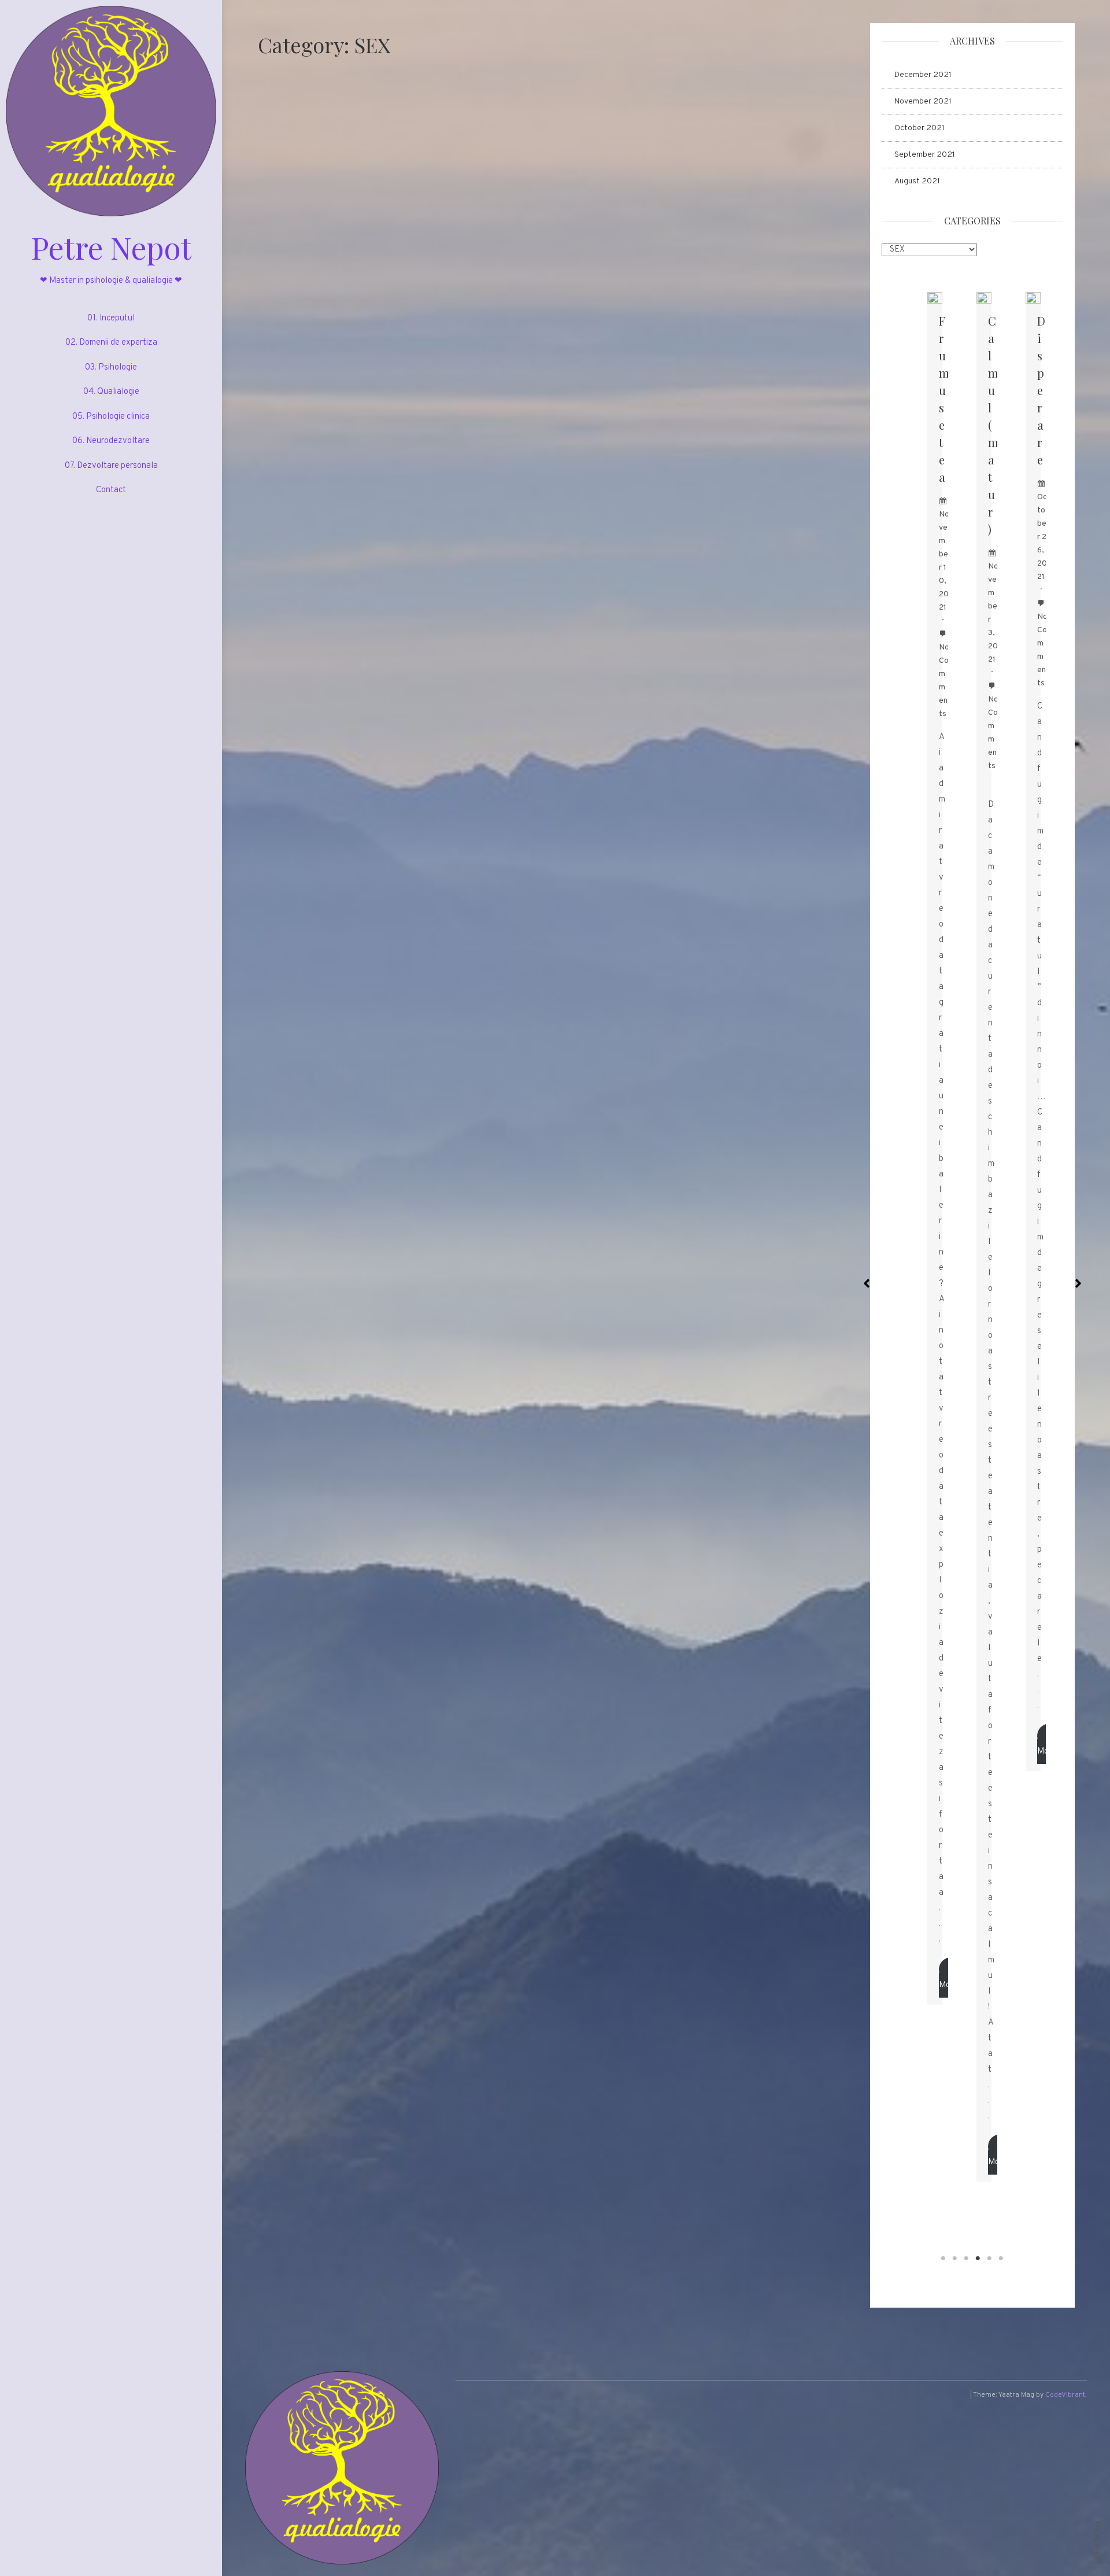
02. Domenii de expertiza (111, 343)
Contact (111, 490)
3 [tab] (967, 2258)
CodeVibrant (1065, 2395)
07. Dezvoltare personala (111, 466)
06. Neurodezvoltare (111, 441)
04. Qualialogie (111, 392)
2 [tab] (955, 2258)
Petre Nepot (111, 247)
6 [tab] (1001, 2258)
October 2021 (920, 128)
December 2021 (923, 75)
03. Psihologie (111, 368)
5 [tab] (990, 2258)
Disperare (1041, 390)
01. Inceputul (111, 318)
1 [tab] (943, 2258)
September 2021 (925, 155)
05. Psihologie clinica (111, 417)
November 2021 (923, 102)
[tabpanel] (935, 1148)
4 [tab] (978, 2258)
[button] (867, 1278)
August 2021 (917, 181)
